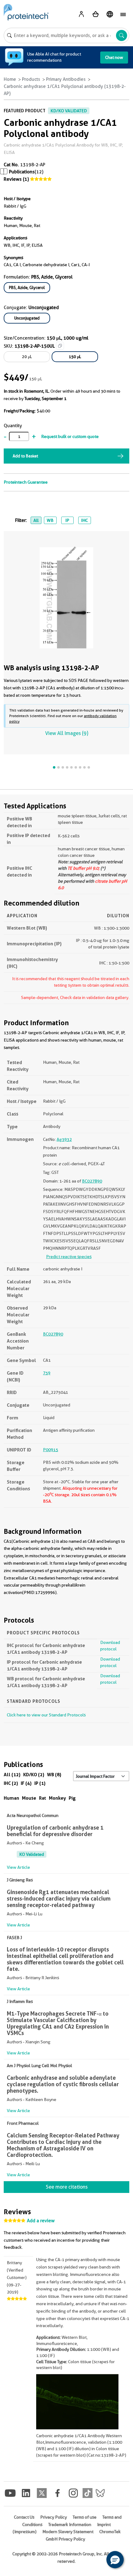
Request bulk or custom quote (70, 436)
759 (47, 1373)
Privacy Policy (54, 2517)
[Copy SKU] (60, 346)
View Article (18, 1867)
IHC (84, 520)
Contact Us (24, 2517)
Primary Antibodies (66, 79)
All (36, 520)
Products (31, 79)
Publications (22, 172)
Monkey (57, 1798)
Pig (72, 1798)
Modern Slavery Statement (68, 2532)
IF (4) (26, 1783)
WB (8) (54, 1775)
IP (67, 520)
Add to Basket (25, 456)
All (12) (12, 1775)
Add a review (41, 2221)
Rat (43, 1798)
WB (50, 520)
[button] (115, 2560)
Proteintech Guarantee (26, 482)
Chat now (114, 57)
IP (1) (40, 1783)
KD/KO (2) (34, 1775)
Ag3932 (64, 1139)
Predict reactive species (69, 1257)
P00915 (51, 1450)
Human (11, 1798)
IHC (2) (11, 1783)
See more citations (67, 2187)
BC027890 (92, 1181)
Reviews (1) (16, 179)
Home (10, 79)
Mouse (29, 1798)
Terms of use (85, 2517)
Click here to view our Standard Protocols (46, 1715)
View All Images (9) (67, 733)
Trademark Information (70, 2524)
